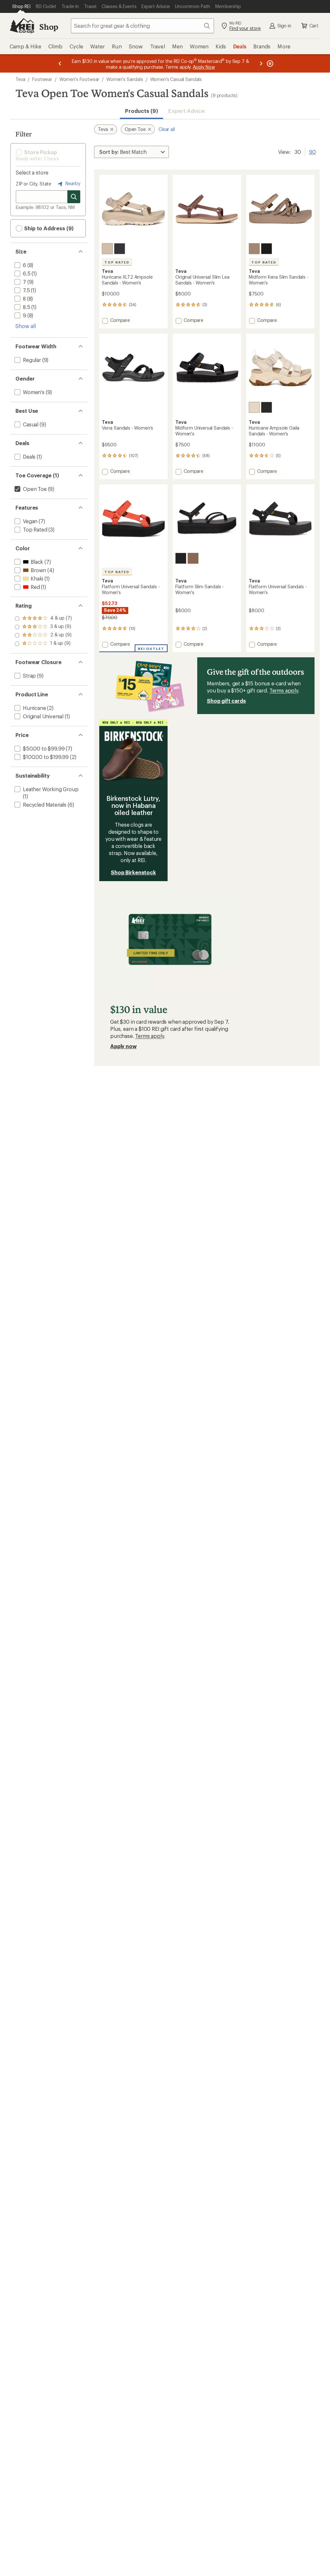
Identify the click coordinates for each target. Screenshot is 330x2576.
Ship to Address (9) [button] (48, 228)
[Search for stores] (74, 197)
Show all (26, 326)
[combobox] (142, 26)
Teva (20, 79)
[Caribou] (193, 558)
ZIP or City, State (34, 184)
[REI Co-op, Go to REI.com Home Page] (22, 26)
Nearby (72, 183)
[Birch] (254, 407)
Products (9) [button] (141, 111)
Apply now (123, 1046)
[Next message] (261, 63)
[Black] (120, 249)
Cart (314, 26)
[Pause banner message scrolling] (269, 63)
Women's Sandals (125, 79)
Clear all (167, 129)
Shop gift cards (226, 701)
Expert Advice (186, 111)
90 (312, 151)
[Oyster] (107, 249)
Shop (49, 27)
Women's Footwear (79, 79)
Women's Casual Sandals (176, 79)
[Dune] (254, 249)
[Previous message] (60, 63)
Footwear (42, 79)
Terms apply (284, 690)
